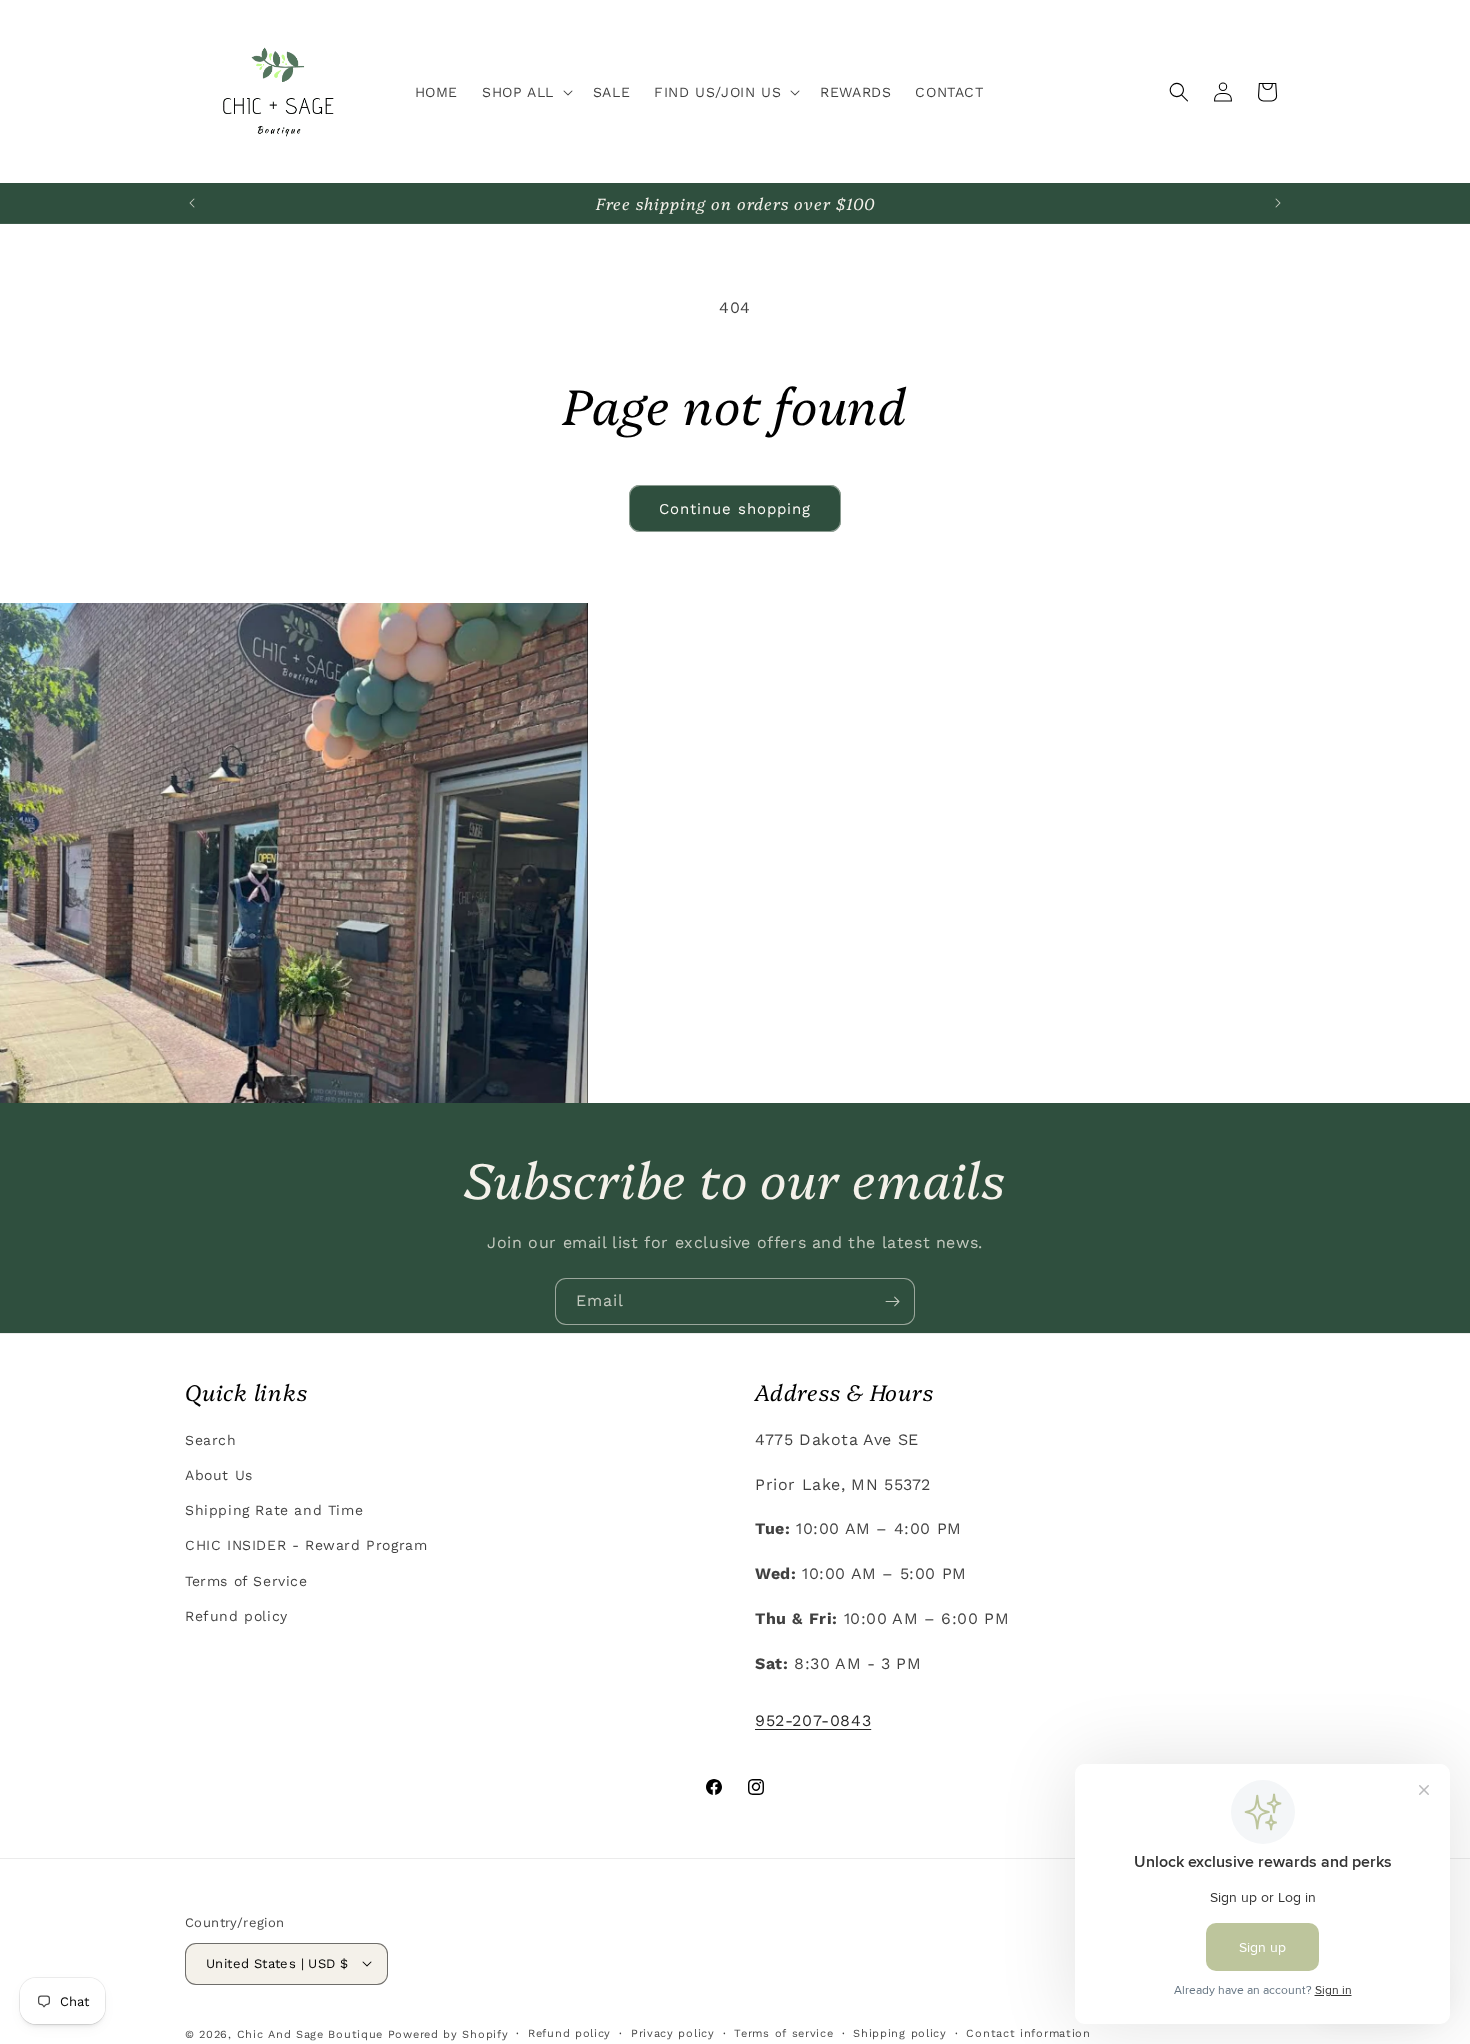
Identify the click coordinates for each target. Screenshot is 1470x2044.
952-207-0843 (813, 1720)
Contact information (1028, 2032)
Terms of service (783, 2032)
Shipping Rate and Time (274, 1510)
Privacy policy (673, 2032)
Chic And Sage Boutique (310, 2033)
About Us (219, 1475)
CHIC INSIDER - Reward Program (306, 1545)
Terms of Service (246, 1580)
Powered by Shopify (448, 2033)
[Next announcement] (1278, 203)
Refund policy (236, 1615)
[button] (525, 92)
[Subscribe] (892, 1301)
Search (211, 1439)
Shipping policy (900, 2032)
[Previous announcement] (192, 203)
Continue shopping (735, 509)
